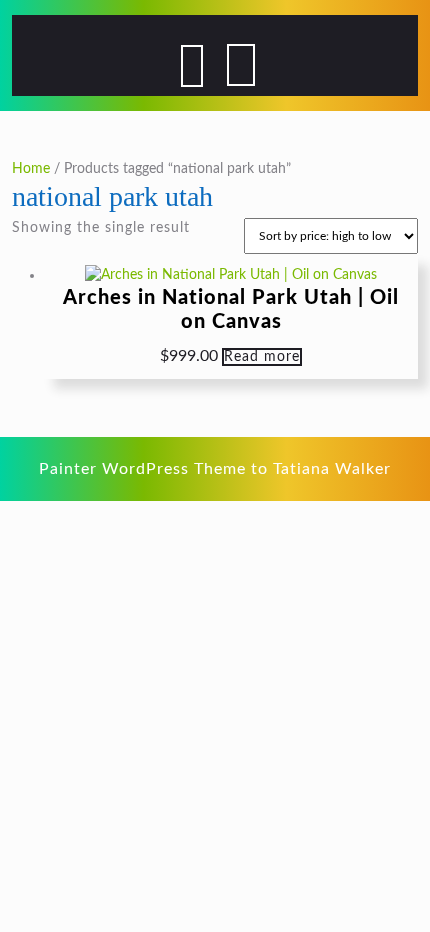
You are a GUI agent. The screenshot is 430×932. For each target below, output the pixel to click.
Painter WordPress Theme (142, 469)
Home (31, 169)
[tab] (192, 66)
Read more (262, 357)
